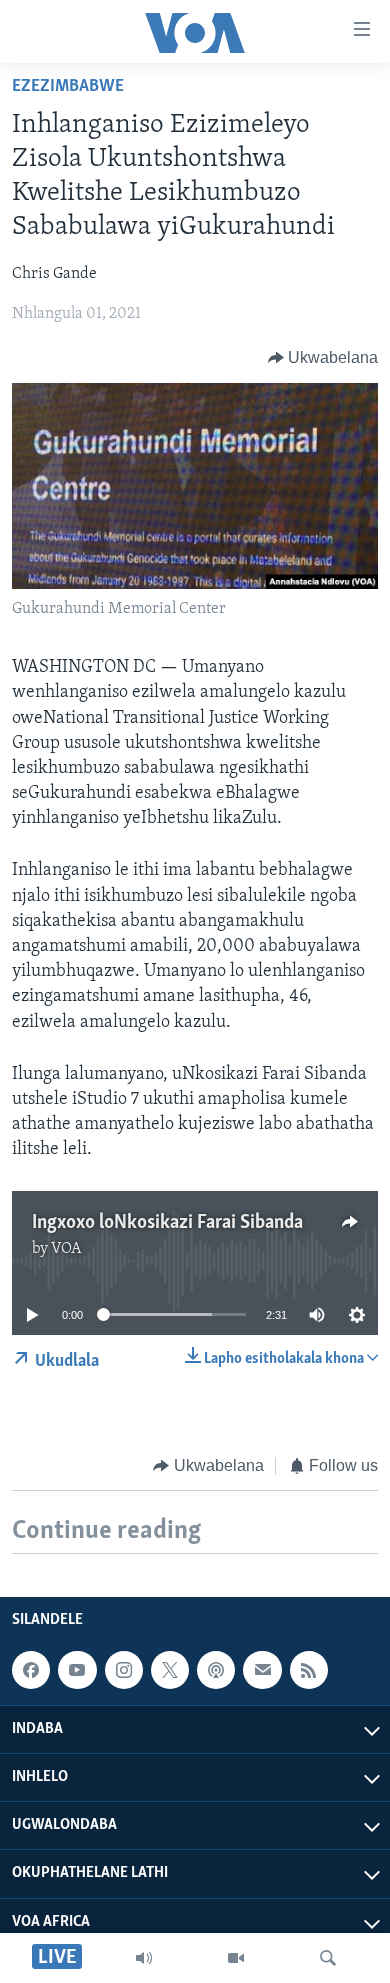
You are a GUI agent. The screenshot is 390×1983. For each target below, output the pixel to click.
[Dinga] (328, 1958)
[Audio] (144, 1958)
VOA (66, 1249)
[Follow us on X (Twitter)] (170, 1670)
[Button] (323, 358)
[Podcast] (216, 1670)
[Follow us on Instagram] (124, 1670)
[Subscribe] (262, 1670)
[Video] (236, 1958)
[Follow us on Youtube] (77, 1670)
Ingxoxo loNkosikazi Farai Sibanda (167, 1223)
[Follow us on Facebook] (31, 1670)
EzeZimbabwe (68, 87)
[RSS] (309, 1670)
